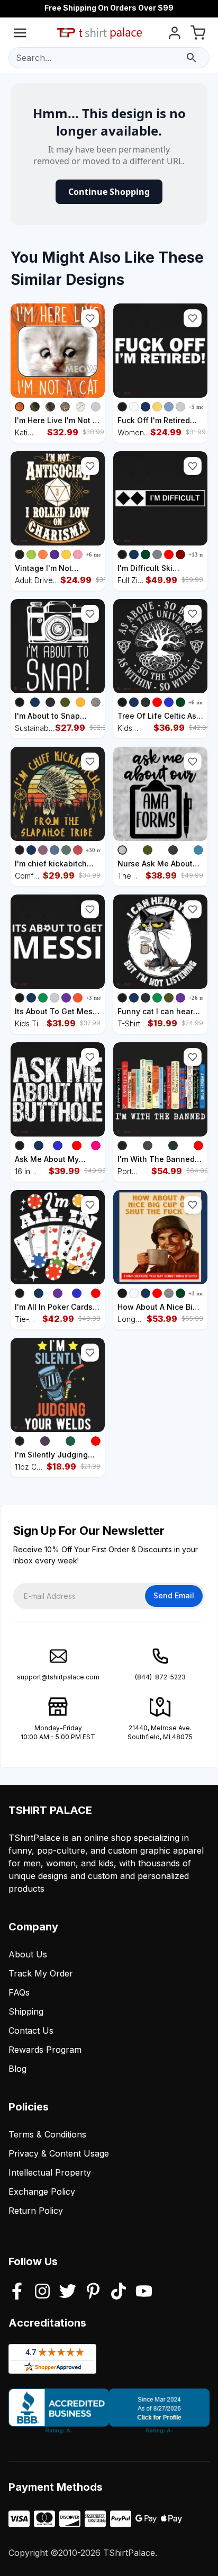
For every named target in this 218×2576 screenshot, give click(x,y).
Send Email (174, 1595)
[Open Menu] (20, 35)
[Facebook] (17, 2292)
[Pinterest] (93, 2292)
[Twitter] (68, 2292)
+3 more (96, 998)
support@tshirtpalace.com (58, 1677)
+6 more (96, 554)
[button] (90, 318)
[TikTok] (119, 2292)
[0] (198, 35)
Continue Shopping (109, 192)
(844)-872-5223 (160, 1677)
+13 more (201, 554)
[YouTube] (144, 2292)
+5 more (199, 407)
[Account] (175, 35)
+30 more (98, 850)
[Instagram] (42, 2292)
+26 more (201, 998)
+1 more (199, 1293)
